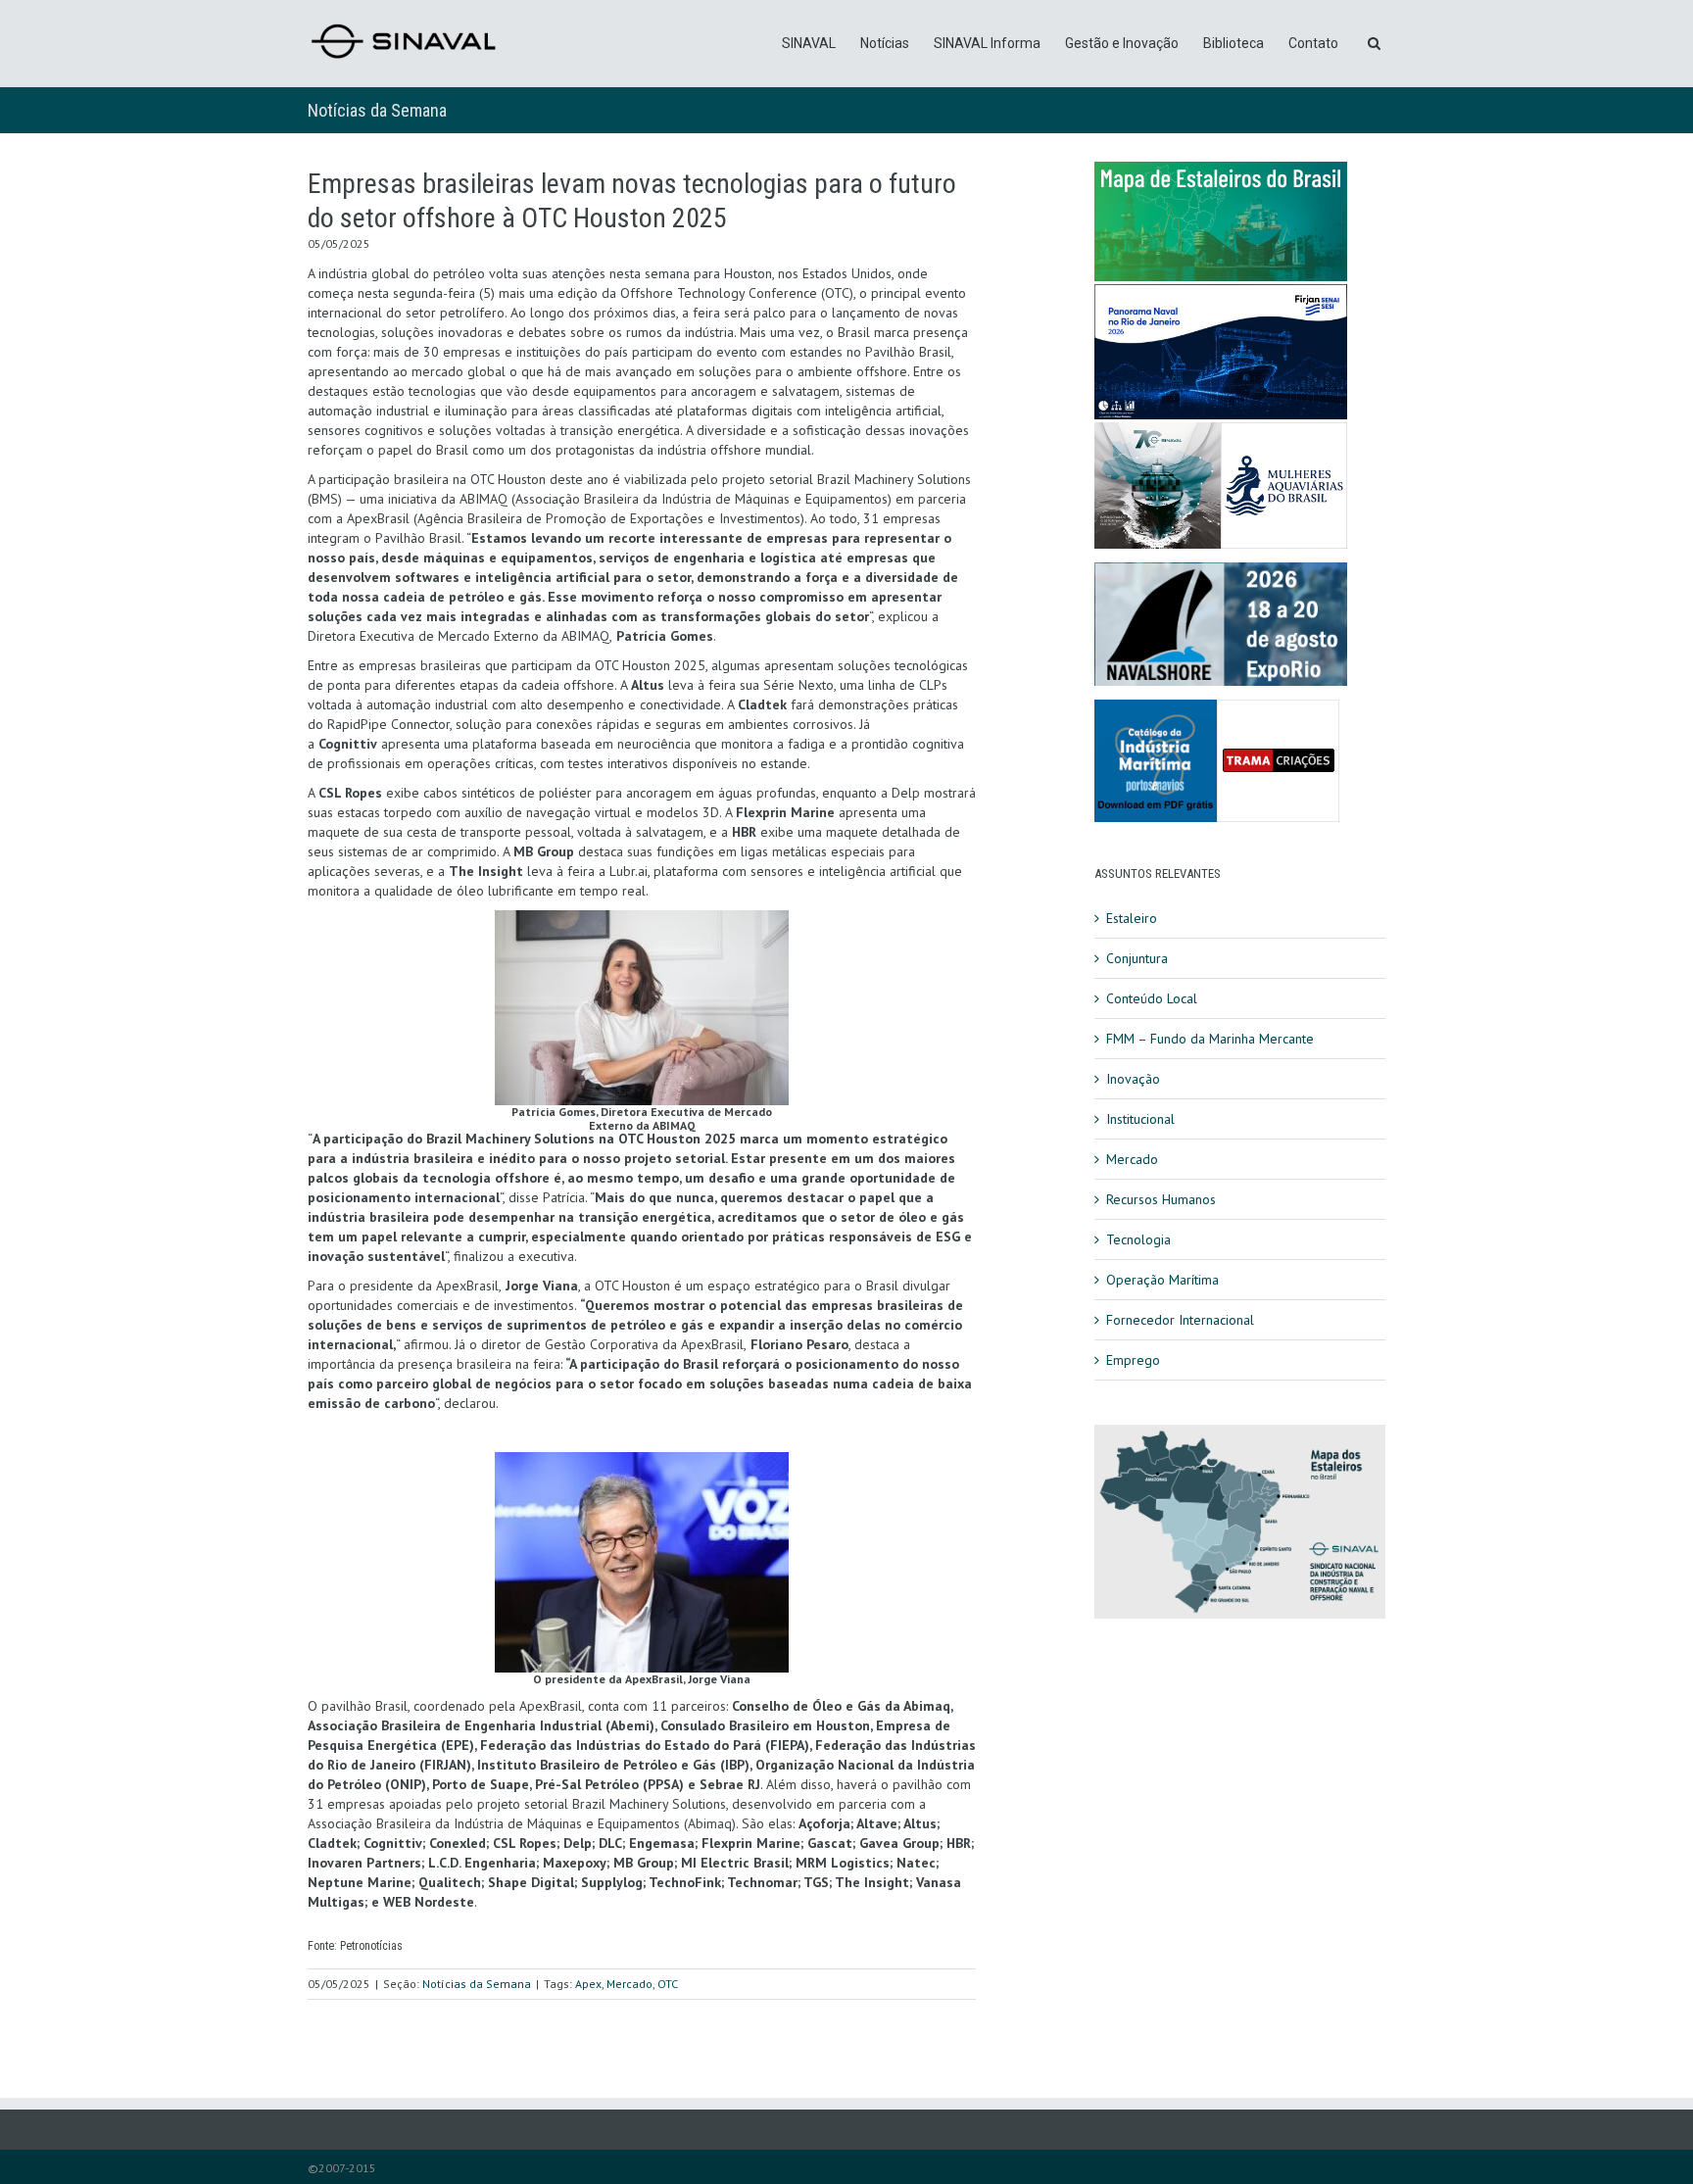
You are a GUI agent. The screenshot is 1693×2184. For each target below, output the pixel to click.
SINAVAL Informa (987, 43)
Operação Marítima (1162, 1280)
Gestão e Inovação (1122, 43)
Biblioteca (1233, 43)
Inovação (1133, 1079)
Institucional (1140, 1119)
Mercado (629, 1984)
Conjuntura (1137, 958)
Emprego (1133, 1360)
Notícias (885, 43)
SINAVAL (809, 43)
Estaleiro (1132, 918)
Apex (588, 1984)
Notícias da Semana (377, 110)
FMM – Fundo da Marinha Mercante (1210, 1039)
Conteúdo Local (1152, 998)
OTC (668, 1984)
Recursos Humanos (1161, 1199)
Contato (1313, 43)
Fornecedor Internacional (1180, 1320)
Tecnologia (1138, 1239)
